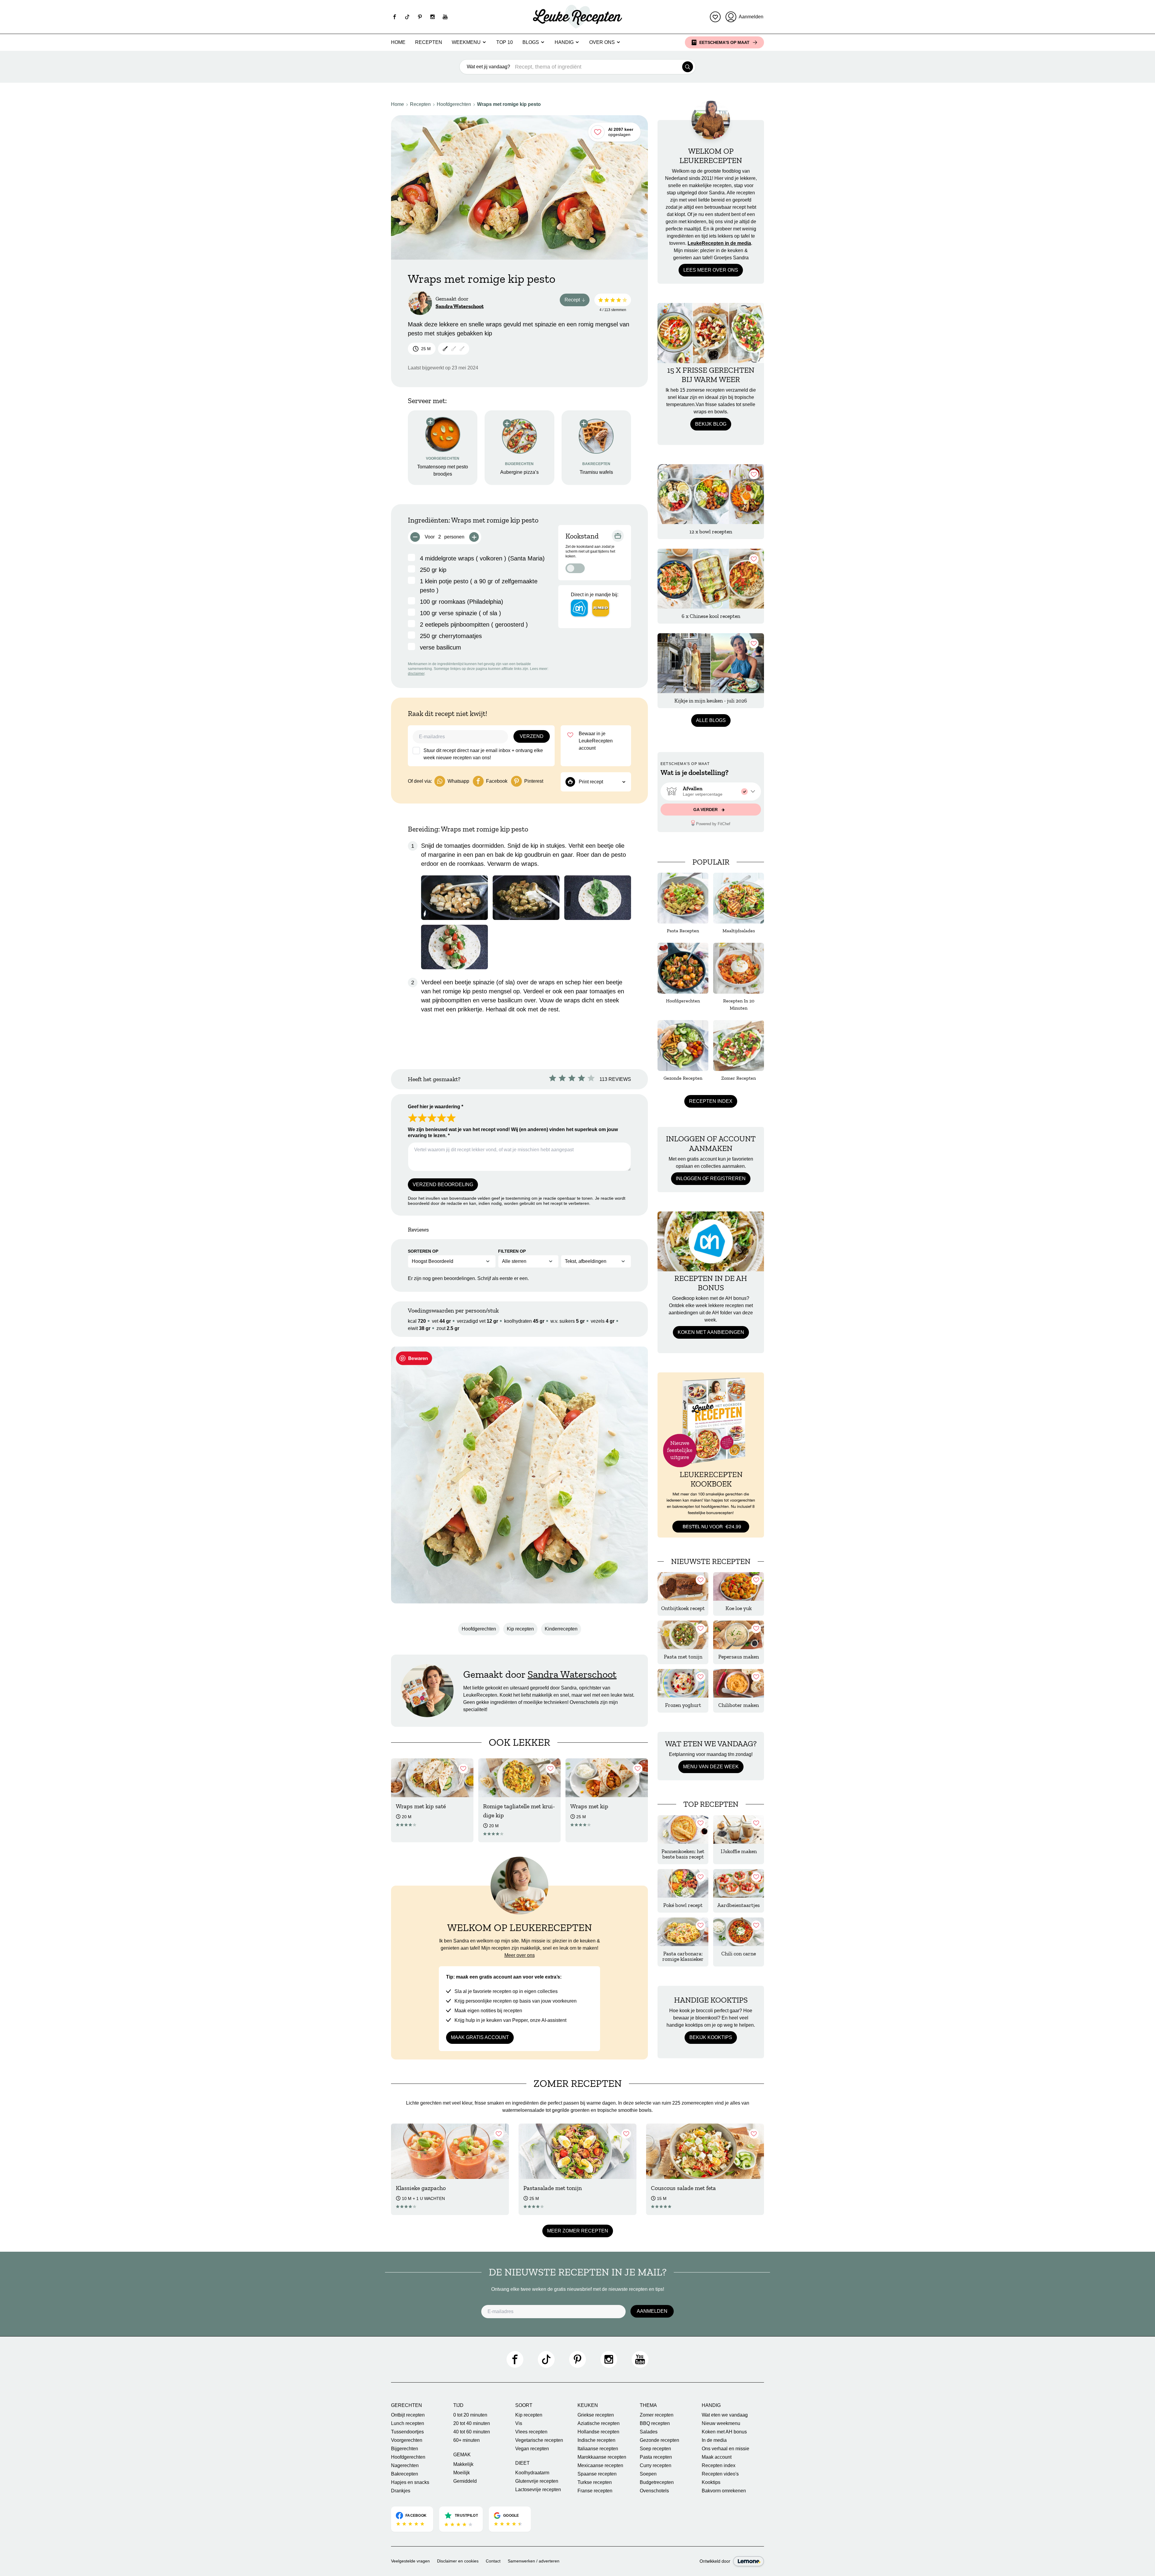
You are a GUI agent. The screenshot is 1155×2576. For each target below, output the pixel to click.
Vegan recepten (532, 2449)
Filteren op (512, 1251)
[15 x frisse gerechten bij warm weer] (711, 333)
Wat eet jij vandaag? (488, 67)
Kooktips (711, 2482)
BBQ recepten (655, 2423)
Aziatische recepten (599, 2423)
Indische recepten (596, 2440)
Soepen (648, 2474)
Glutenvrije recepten (537, 2481)
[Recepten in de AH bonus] (711, 1241)
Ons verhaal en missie (725, 2449)
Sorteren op (423, 1251)
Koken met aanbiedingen (711, 1332)
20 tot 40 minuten (472, 2423)
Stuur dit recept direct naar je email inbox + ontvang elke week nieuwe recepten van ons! (483, 754)
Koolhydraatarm (532, 2473)
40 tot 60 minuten (472, 2432)
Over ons (602, 42)
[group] (711, 791)
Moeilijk (462, 2473)
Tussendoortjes (407, 2432)
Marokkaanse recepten (602, 2457)
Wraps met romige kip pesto (509, 104)
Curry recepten (656, 2465)
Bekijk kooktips (711, 2037)
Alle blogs (711, 720)
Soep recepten (655, 2449)
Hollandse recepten (598, 2432)
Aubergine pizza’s (519, 472)
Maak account (717, 2457)
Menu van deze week (711, 1767)
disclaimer (416, 674)
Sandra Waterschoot (460, 306)
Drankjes (401, 2491)
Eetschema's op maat (724, 42)
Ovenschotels (654, 2491)
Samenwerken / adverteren (534, 2561)
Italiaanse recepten (598, 2449)
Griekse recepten (596, 2415)
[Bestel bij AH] (579, 608)
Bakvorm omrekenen (724, 2491)
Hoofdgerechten (454, 104)
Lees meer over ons (711, 270)
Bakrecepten (405, 2474)
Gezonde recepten (659, 2440)
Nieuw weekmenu (721, 2423)
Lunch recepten (408, 2423)
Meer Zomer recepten (578, 2231)
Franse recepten (595, 2491)
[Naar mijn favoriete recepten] (715, 17)
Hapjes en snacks (410, 2482)
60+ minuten (467, 2440)
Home (398, 42)
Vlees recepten (531, 2432)
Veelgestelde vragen (410, 2561)
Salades (649, 2432)
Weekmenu (466, 42)
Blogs (531, 42)
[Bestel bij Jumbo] (601, 608)
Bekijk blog (711, 424)
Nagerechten (405, 2465)
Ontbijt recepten (408, 2415)
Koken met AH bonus (724, 2432)
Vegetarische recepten (539, 2440)
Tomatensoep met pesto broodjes (443, 470)
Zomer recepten (657, 2415)
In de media (714, 2440)
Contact (493, 2561)
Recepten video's (720, 2474)
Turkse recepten (595, 2482)
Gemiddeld (465, 2481)
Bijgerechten (405, 2449)
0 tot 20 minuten (470, 2415)
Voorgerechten (407, 2440)
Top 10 (505, 42)
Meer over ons (520, 1955)
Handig (564, 42)
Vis (519, 2423)
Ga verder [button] (706, 810)
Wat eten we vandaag (725, 2415)
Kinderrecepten (561, 1629)
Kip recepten (520, 1629)
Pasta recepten (656, 2457)
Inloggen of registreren (711, 1178)
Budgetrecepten (657, 2482)
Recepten (429, 42)
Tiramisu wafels (596, 472)
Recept (577, 301)
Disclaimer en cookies (458, 2561)
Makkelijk (463, 2464)
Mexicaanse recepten (600, 2465)
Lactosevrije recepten (538, 2490)
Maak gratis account (480, 2037)
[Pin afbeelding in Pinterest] (414, 1358)
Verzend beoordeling (443, 1185)
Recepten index (711, 1101)
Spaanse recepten (597, 2474)
